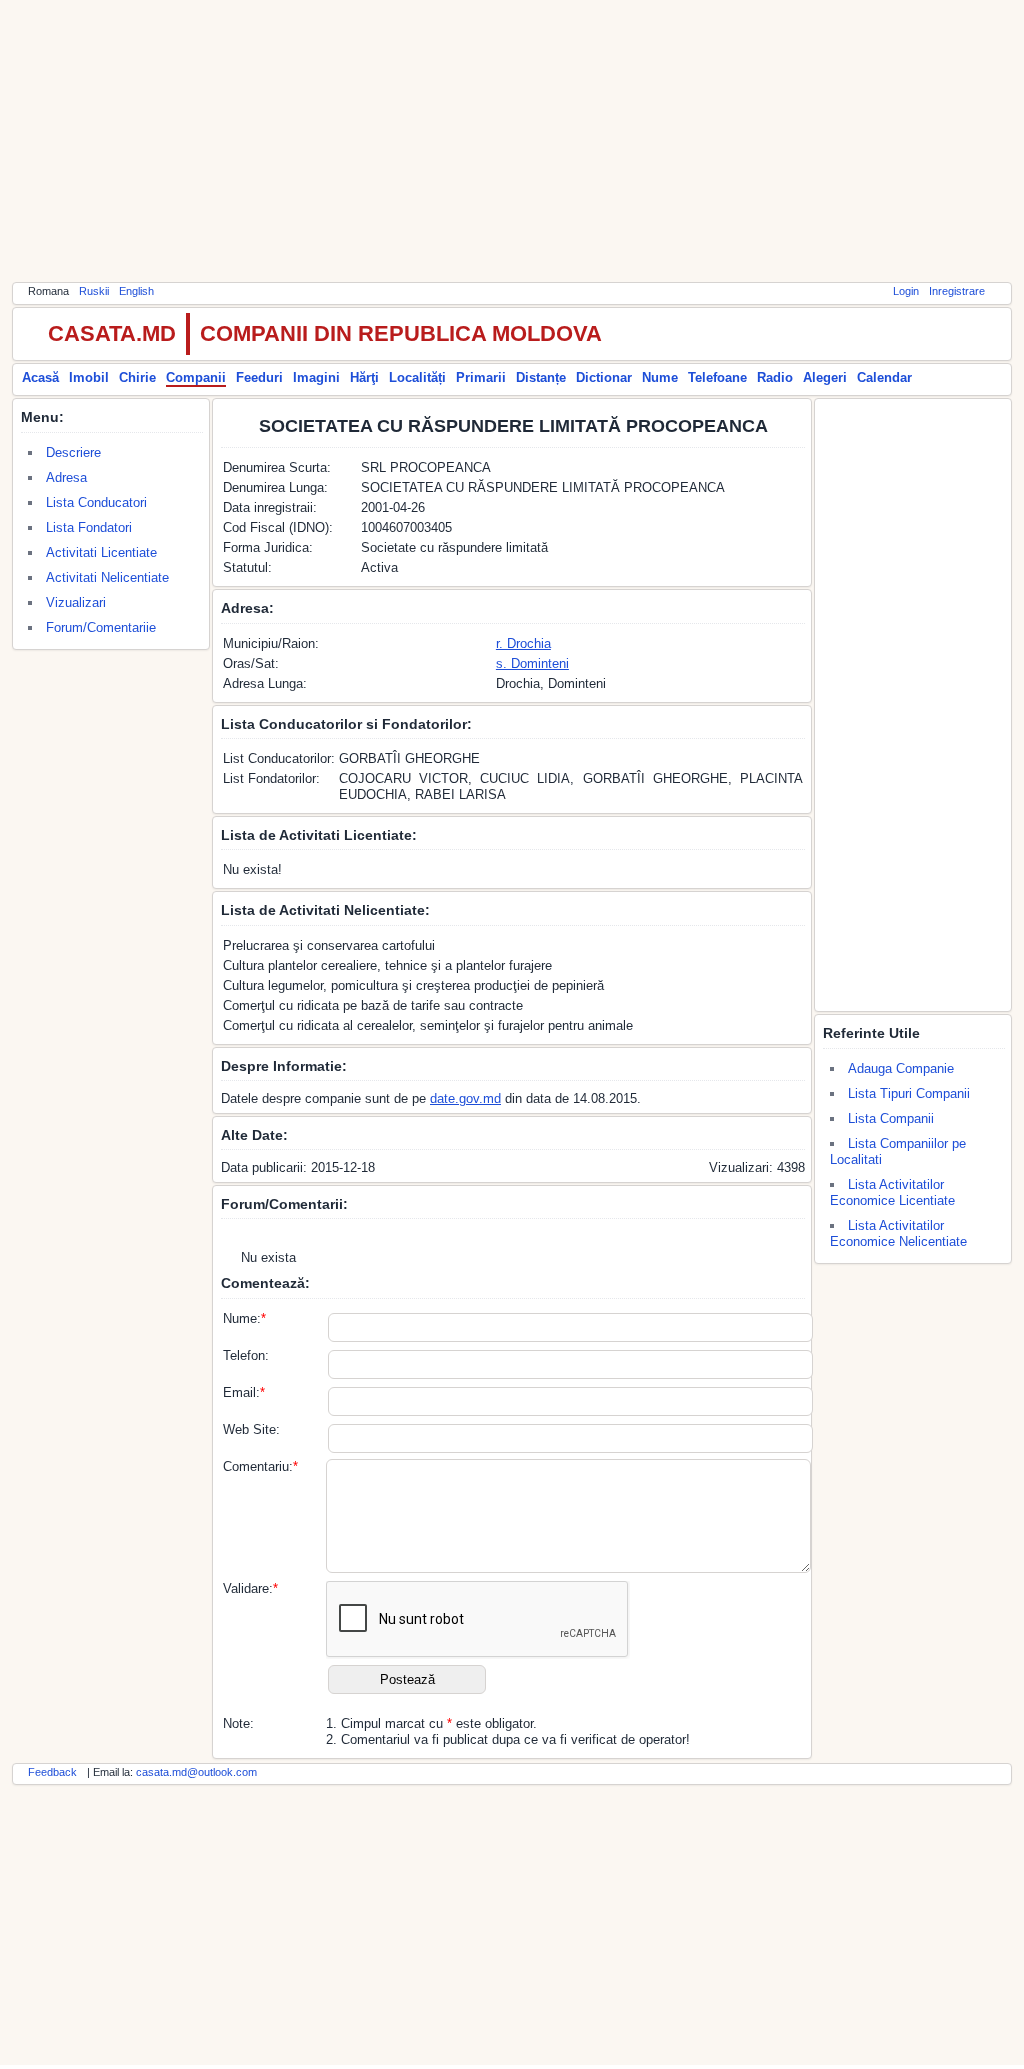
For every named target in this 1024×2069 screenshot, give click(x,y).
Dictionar (604, 377)
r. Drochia (523, 643)
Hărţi (364, 377)
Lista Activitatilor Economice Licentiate (892, 1192)
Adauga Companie (901, 1068)
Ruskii (94, 291)
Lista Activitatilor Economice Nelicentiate (898, 1233)
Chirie (137, 377)
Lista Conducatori (96, 502)
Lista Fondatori (89, 527)
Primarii (481, 377)
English (136, 291)
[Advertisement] (512, 140)
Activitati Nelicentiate (107, 577)
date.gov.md (465, 1098)
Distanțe (541, 377)
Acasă (40, 377)
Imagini (316, 377)
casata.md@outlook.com (196, 1772)
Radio (775, 377)
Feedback (52, 1772)
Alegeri (825, 377)
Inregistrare (957, 291)
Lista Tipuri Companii (909, 1093)
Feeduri (259, 377)
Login (906, 291)
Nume (660, 377)
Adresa (66, 477)
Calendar (884, 377)
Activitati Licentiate (101, 552)
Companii (196, 377)
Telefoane (717, 377)
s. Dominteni (532, 663)
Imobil (89, 377)
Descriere (73, 452)
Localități (417, 377)
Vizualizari (76, 602)
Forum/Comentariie (101, 627)
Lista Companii (891, 1118)
